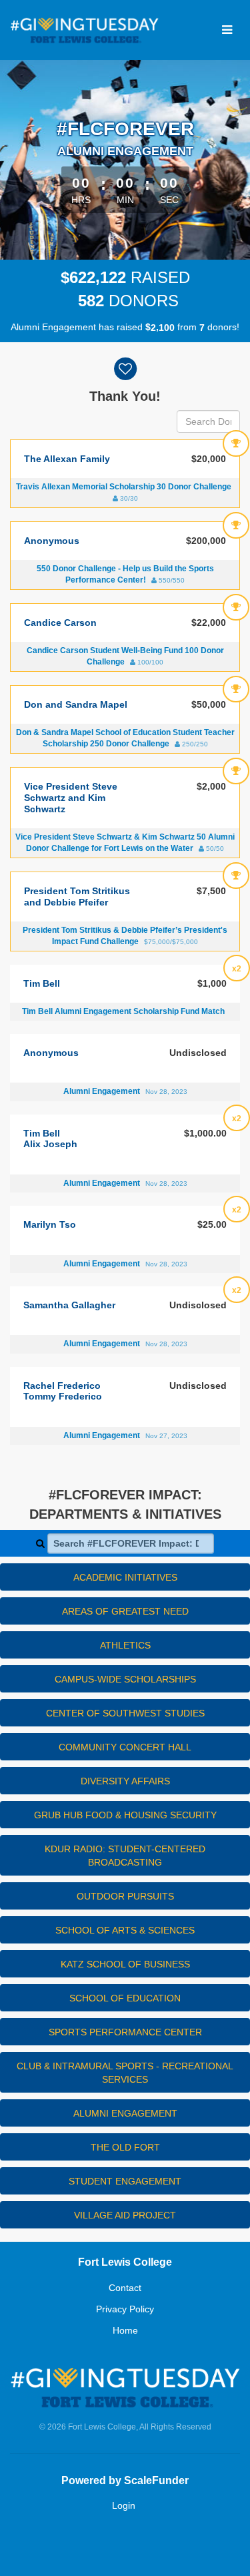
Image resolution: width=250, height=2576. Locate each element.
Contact (125, 2288)
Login (124, 2505)
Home (125, 2330)
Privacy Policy (125, 2309)
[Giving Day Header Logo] (84, 30)
